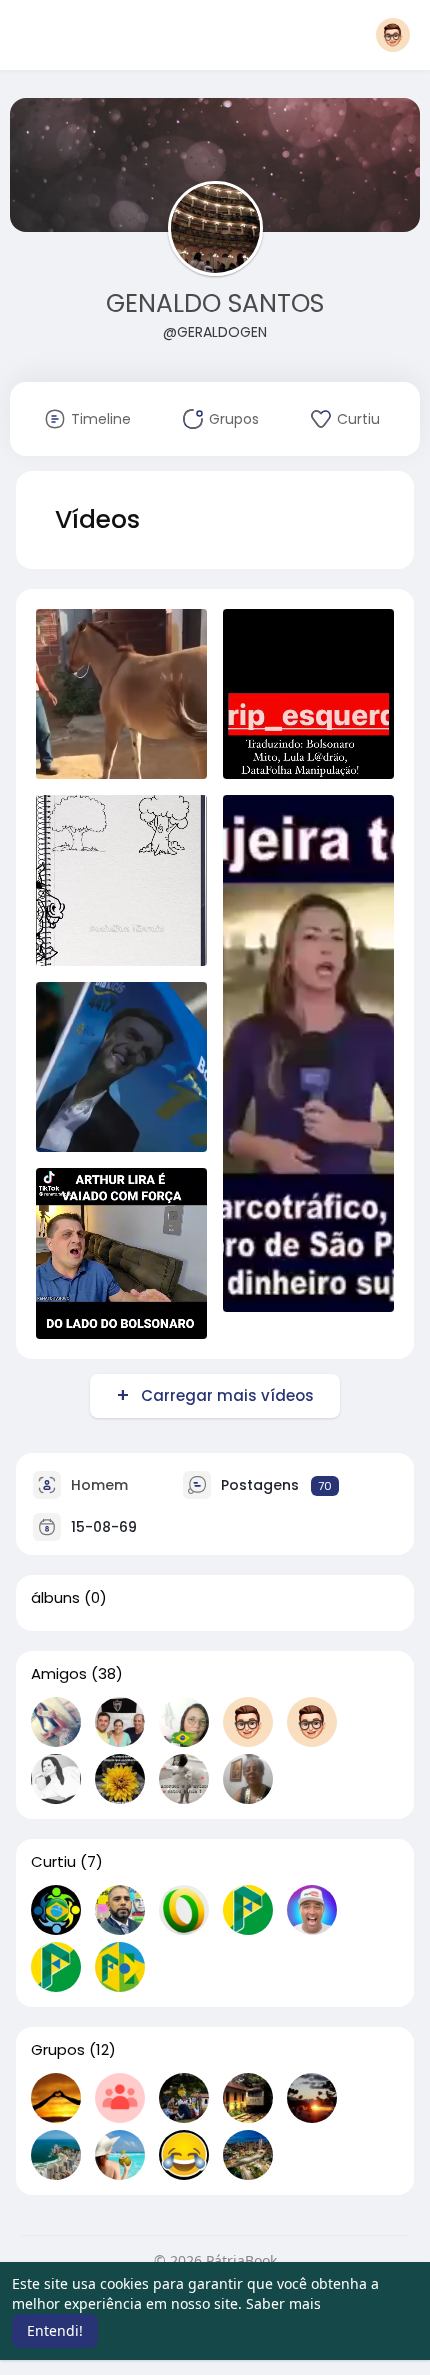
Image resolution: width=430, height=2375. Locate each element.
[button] (393, 35)
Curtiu (53, 1862)
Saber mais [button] (283, 2303)
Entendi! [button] (55, 2330)
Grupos (58, 2050)
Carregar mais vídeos (227, 1395)
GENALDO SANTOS (215, 303)
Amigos (59, 1674)
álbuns (55, 1598)
